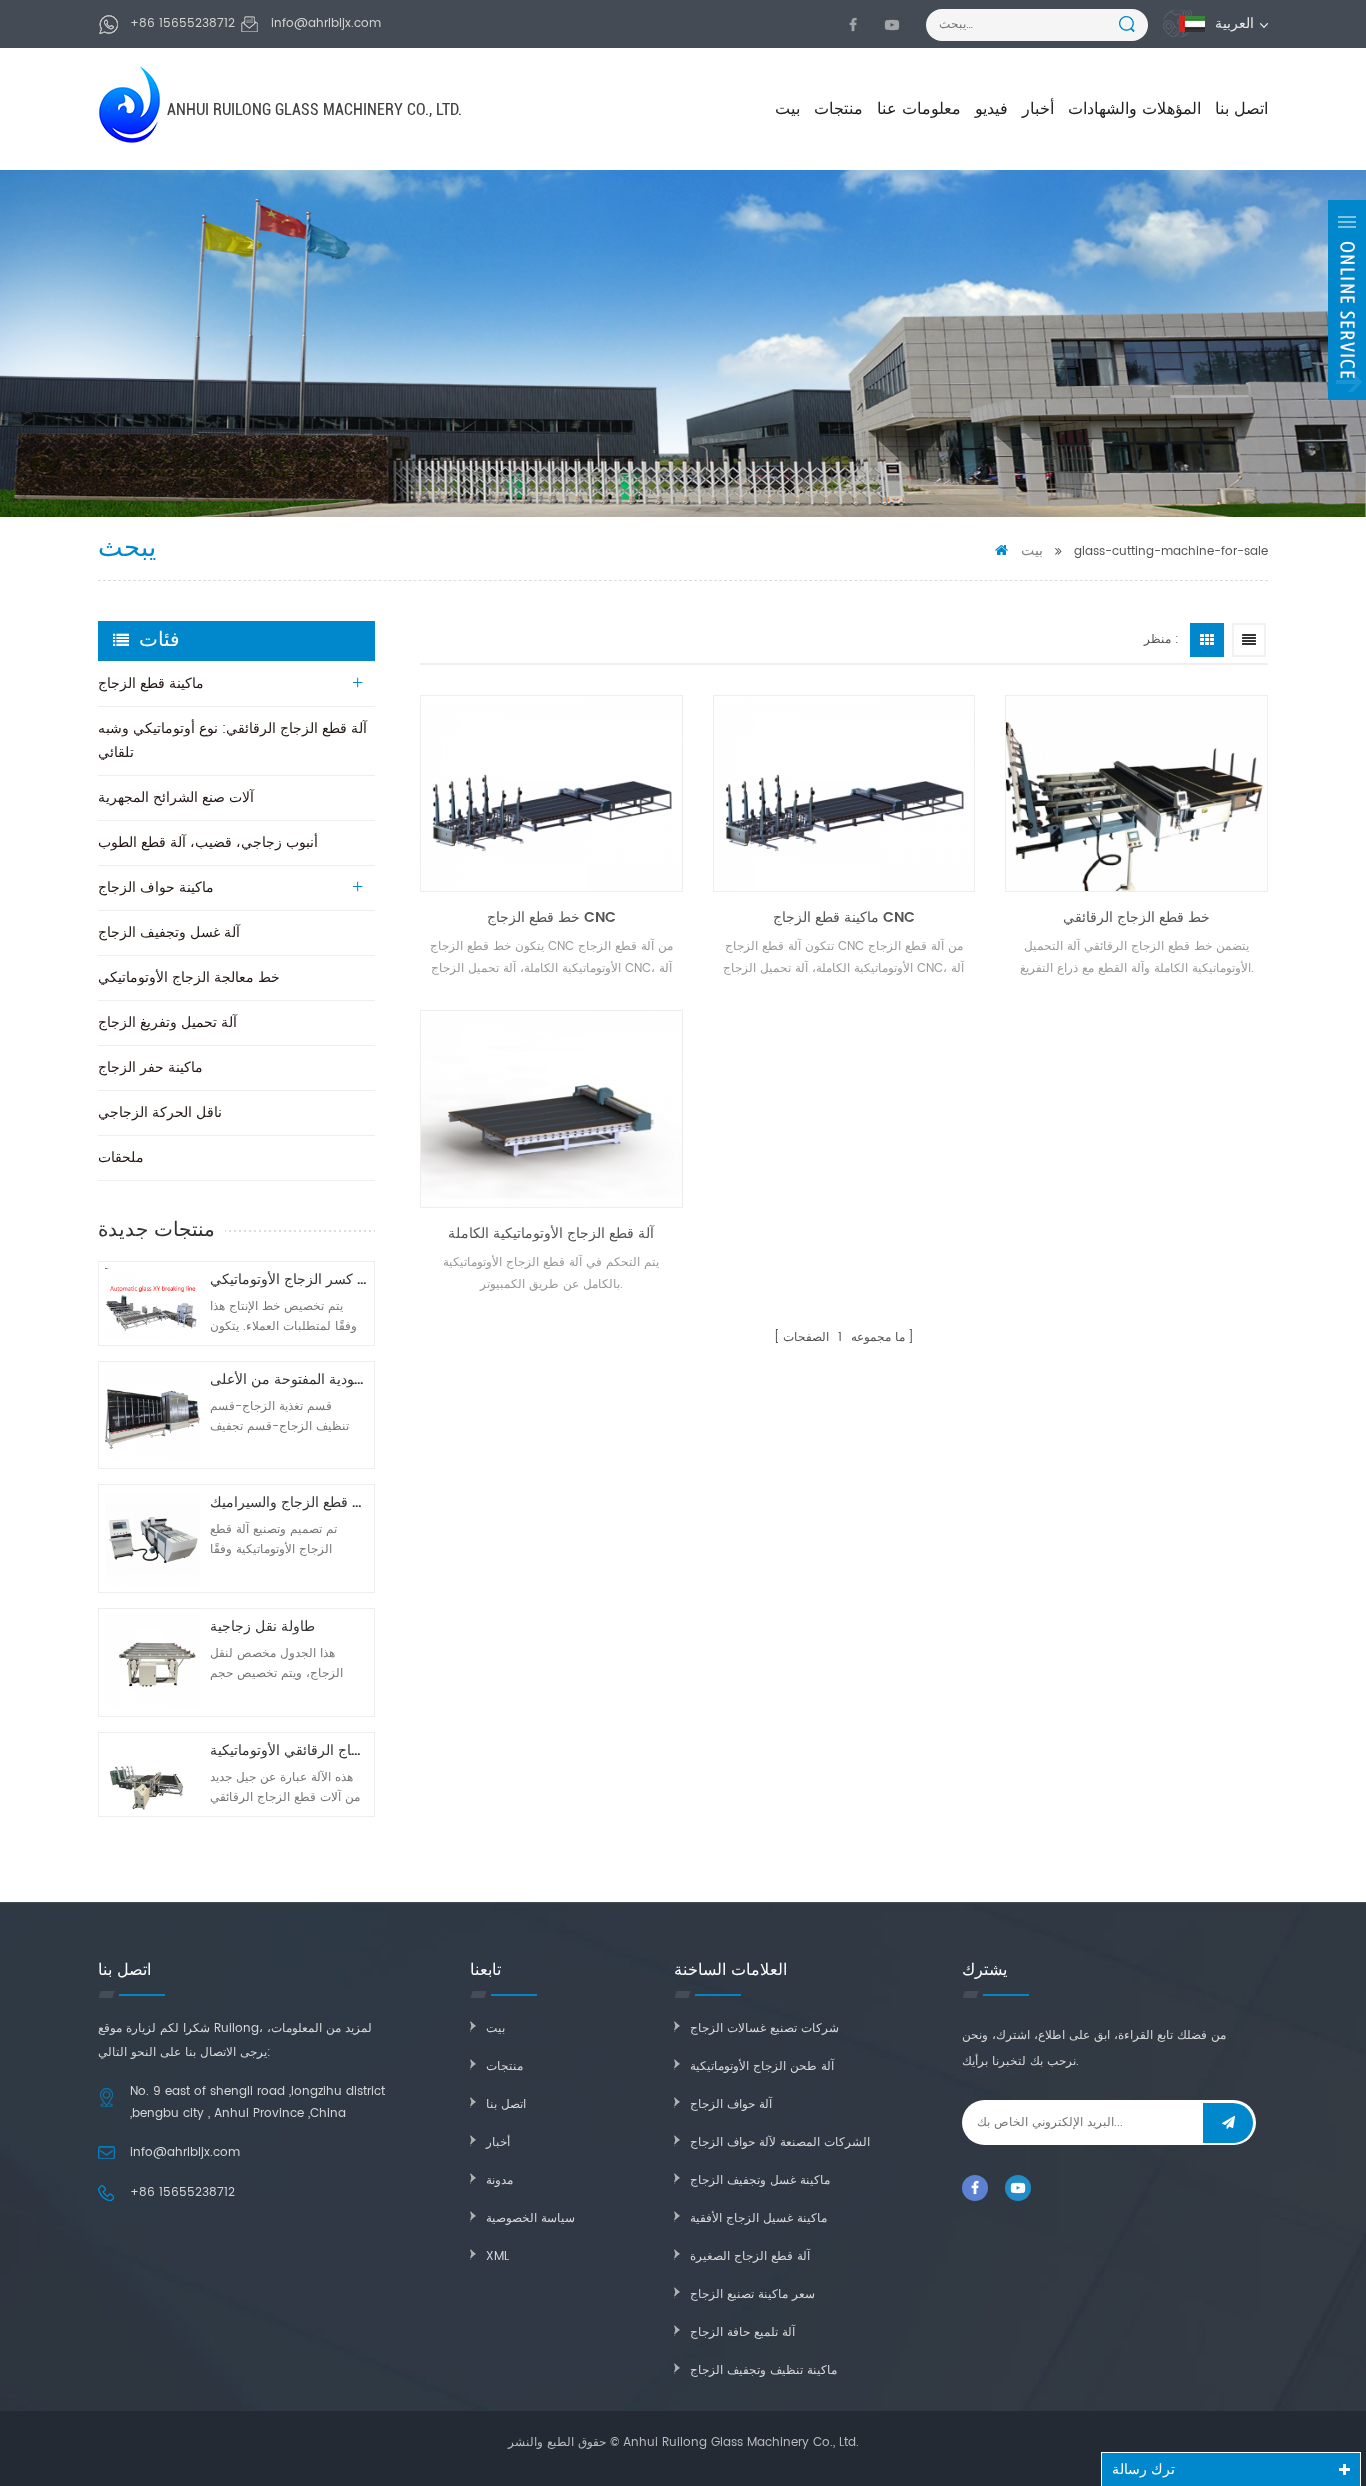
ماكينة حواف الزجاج (156, 887)
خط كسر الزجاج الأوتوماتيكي (289, 1279)
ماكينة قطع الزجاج (151, 683)
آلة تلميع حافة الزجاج (742, 2332)
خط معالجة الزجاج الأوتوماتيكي (189, 977)
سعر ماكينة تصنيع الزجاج (752, 2294)
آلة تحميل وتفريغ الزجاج (167, 1022)
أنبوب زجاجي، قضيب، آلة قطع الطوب (208, 842)
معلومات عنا (919, 109)
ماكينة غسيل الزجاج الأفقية (758, 2218)
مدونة (499, 2180)
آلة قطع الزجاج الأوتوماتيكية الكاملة (551, 1233)
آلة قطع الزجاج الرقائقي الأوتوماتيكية (289, 1750)
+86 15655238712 (182, 23)
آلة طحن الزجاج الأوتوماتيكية (762, 2066)
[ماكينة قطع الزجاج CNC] (844, 793)
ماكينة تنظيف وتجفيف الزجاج (763, 2370)
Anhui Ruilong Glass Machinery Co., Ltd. (314, 109)
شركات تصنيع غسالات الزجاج (764, 2028)
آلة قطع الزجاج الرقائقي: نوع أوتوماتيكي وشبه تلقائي (232, 740)
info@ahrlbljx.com (326, 23)
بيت (787, 109)
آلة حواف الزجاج (731, 2104)
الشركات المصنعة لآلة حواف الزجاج (780, 2142)
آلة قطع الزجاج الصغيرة (750, 2256)
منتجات (838, 109)
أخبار (1038, 109)
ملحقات (121, 1157)
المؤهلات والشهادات (1134, 109)
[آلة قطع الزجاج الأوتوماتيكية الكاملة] (551, 1108)
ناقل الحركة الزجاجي (160, 1112)
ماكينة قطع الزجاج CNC (844, 917)
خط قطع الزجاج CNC (551, 917)
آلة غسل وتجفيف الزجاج (169, 932)
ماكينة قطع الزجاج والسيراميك (289, 1502)
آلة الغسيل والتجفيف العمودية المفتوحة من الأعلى (289, 1379)
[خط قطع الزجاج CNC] (551, 793)
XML (497, 2256)
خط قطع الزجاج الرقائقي (1136, 917)
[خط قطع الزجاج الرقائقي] (1136, 793)
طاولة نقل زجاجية (262, 1626)
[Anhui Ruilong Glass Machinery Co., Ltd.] (131, 104)
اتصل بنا (1241, 109)
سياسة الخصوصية (530, 2218)
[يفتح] (1347, 300)
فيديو (991, 109)
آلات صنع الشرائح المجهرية (176, 797)
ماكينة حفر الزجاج (150, 1067)
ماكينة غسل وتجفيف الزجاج (760, 2180)
